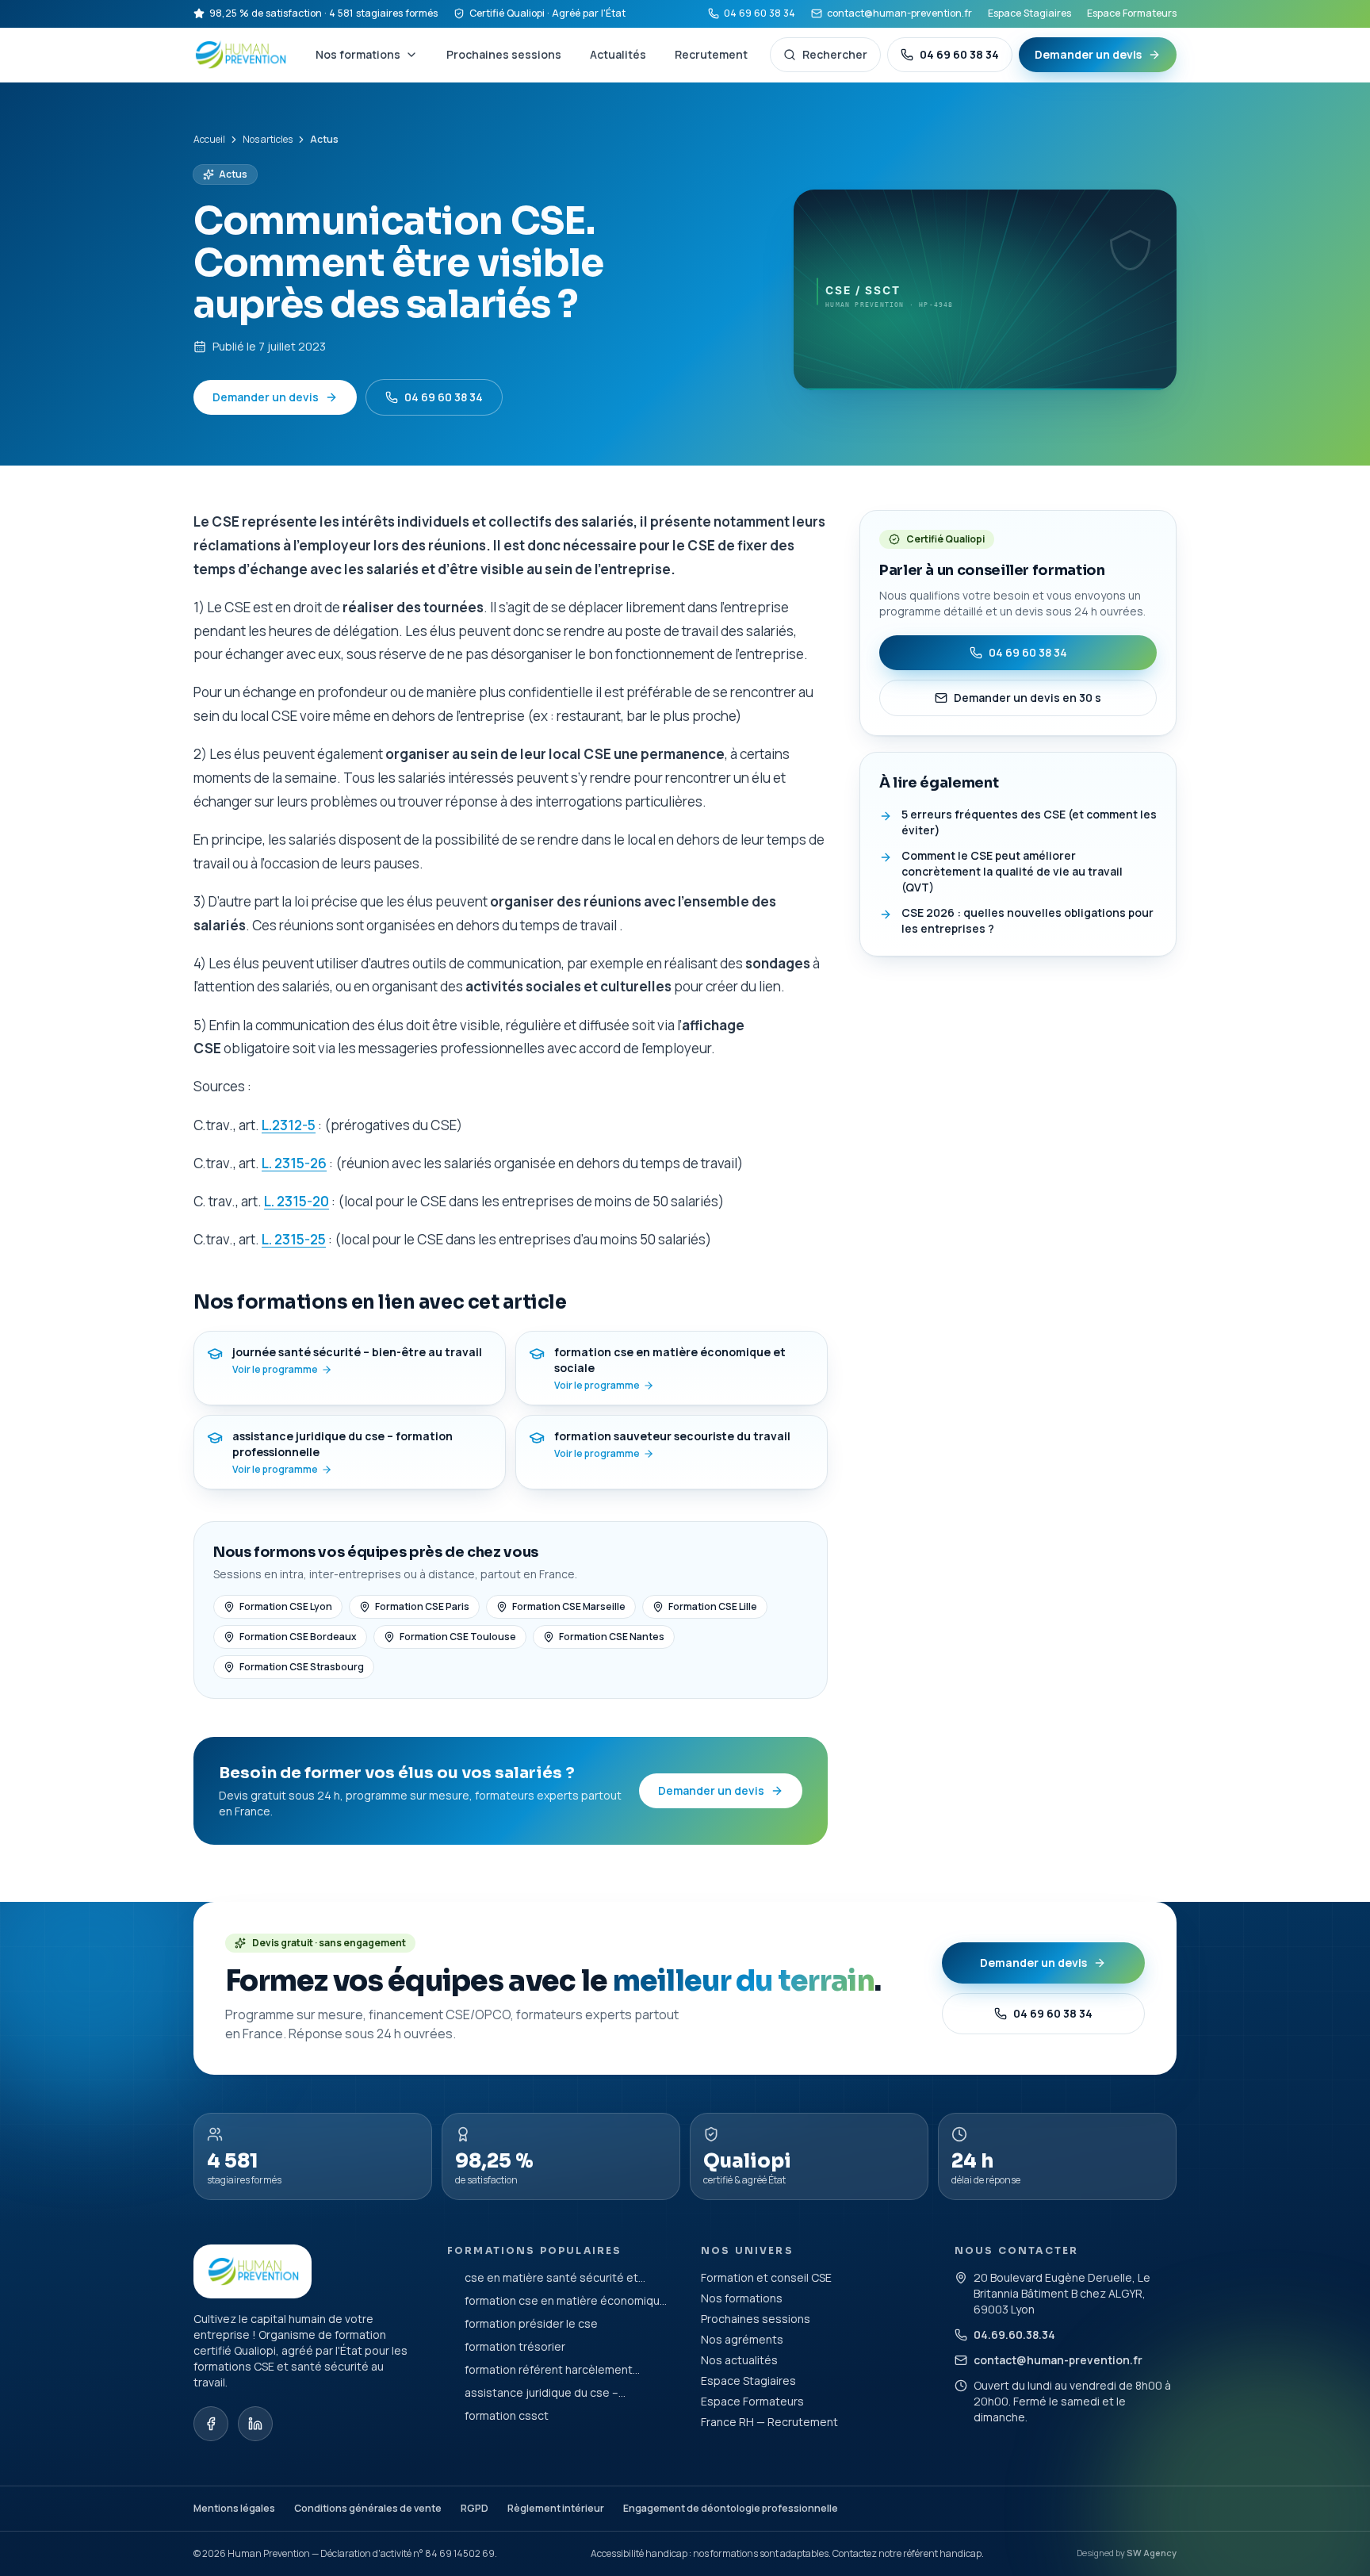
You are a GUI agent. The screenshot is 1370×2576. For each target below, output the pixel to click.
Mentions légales (234, 2508)
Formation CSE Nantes (612, 1637)
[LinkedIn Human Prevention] (255, 2424)
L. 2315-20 (297, 1201)
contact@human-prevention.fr (899, 13)
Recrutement (711, 54)
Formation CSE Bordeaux (298, 1637)
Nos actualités (739, 2360)
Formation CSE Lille (713, 1606)
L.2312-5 (289, 1125)
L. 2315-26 (294, 1163)
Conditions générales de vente (368, 2508)
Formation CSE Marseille (569, 1606)
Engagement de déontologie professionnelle (731, 2508)
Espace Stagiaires (1029, 13)
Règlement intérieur (556, 2508)
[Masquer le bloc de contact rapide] (1340, 2469)
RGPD (475, 2508)
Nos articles (268, 140)
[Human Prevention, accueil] (242, 55)
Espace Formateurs (1132, 13)
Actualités (618, 54)
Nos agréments (742, 2339)
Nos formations (358, 54)
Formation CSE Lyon (286, 1606)
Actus (233, 174)
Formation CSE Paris (422, 1606)
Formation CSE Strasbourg (302, 1667)
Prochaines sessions (504, 54)
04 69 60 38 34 (760, 13)
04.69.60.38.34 (1014, 2334)
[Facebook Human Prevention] (211, 2424)
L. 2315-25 (294, 1239)
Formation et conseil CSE (766, 2277)
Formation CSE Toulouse (458, 1637)
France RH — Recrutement (769, 2422)
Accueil (209, 140)
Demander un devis (1088, 54)
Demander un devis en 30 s (1027, 698)
